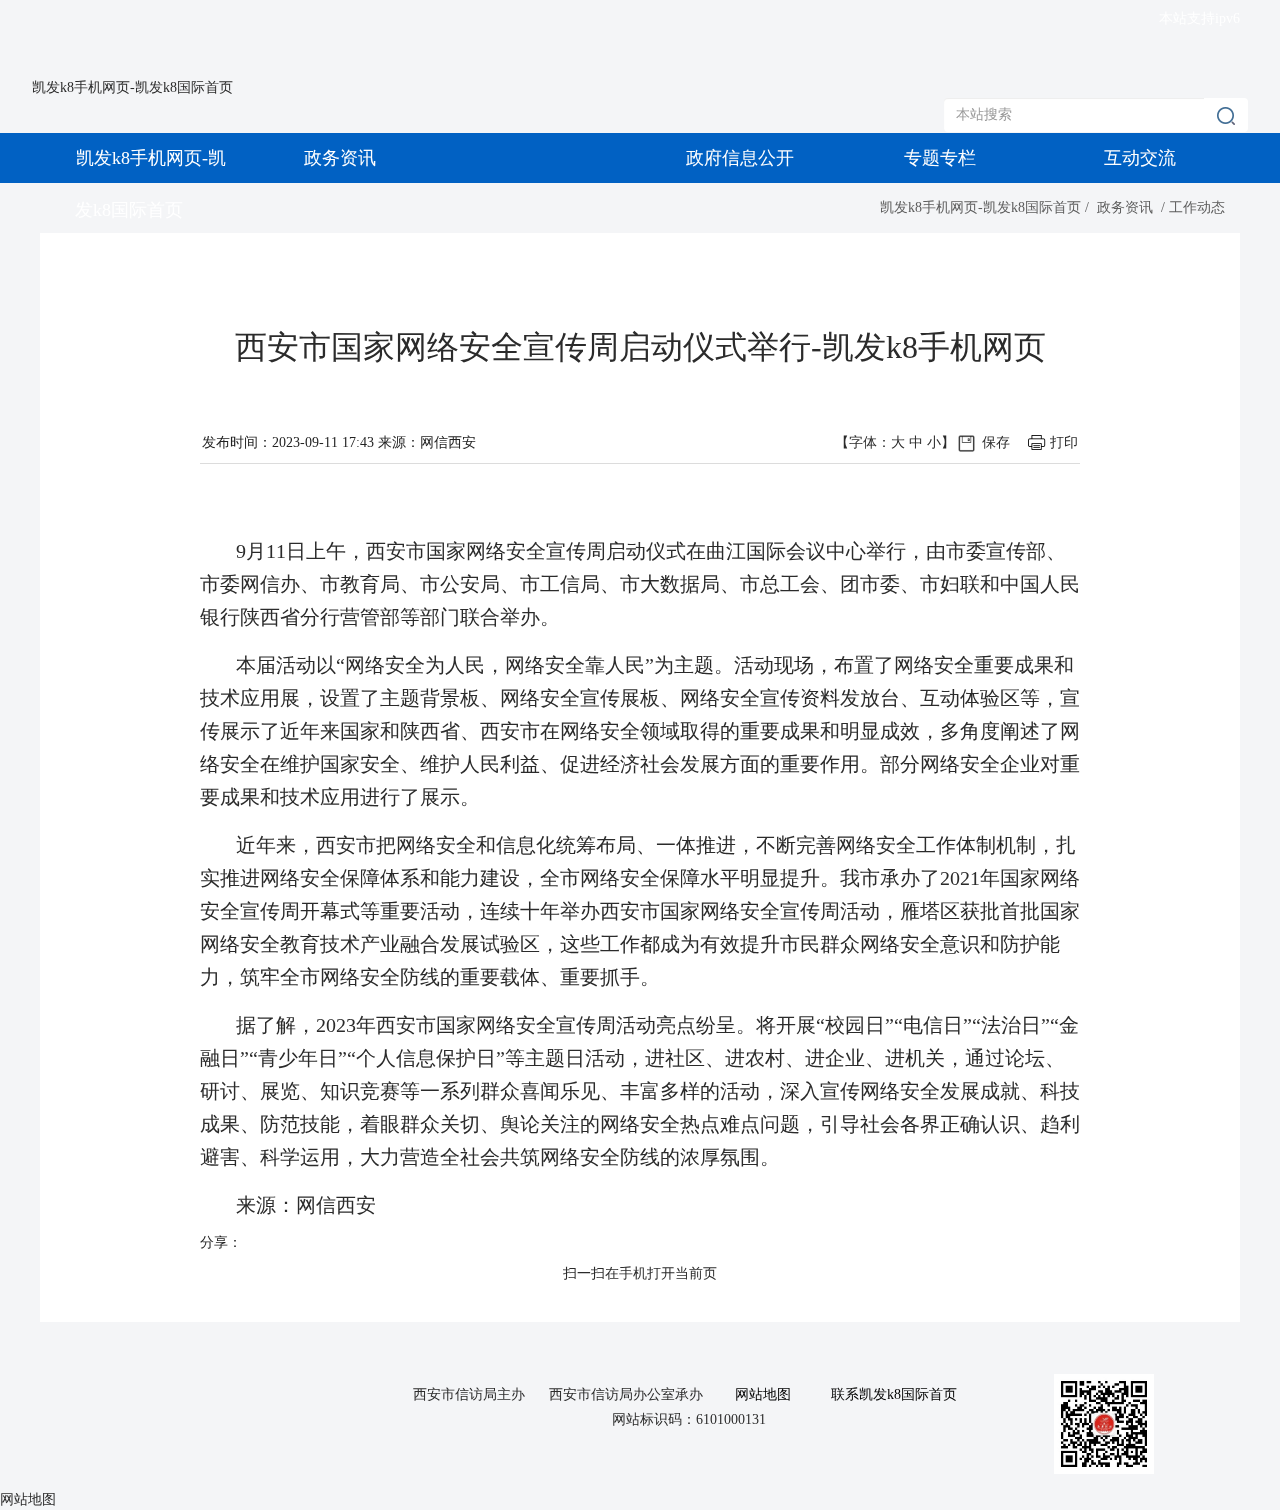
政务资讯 (340, 158)
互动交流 (1140, 158)
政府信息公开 (740, 158)
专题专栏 (940, 158)
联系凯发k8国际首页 (894, 1394)
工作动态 (1197, 207)
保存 (996, 442)
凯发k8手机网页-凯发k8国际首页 (132, 87)
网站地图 (763, 1394)
